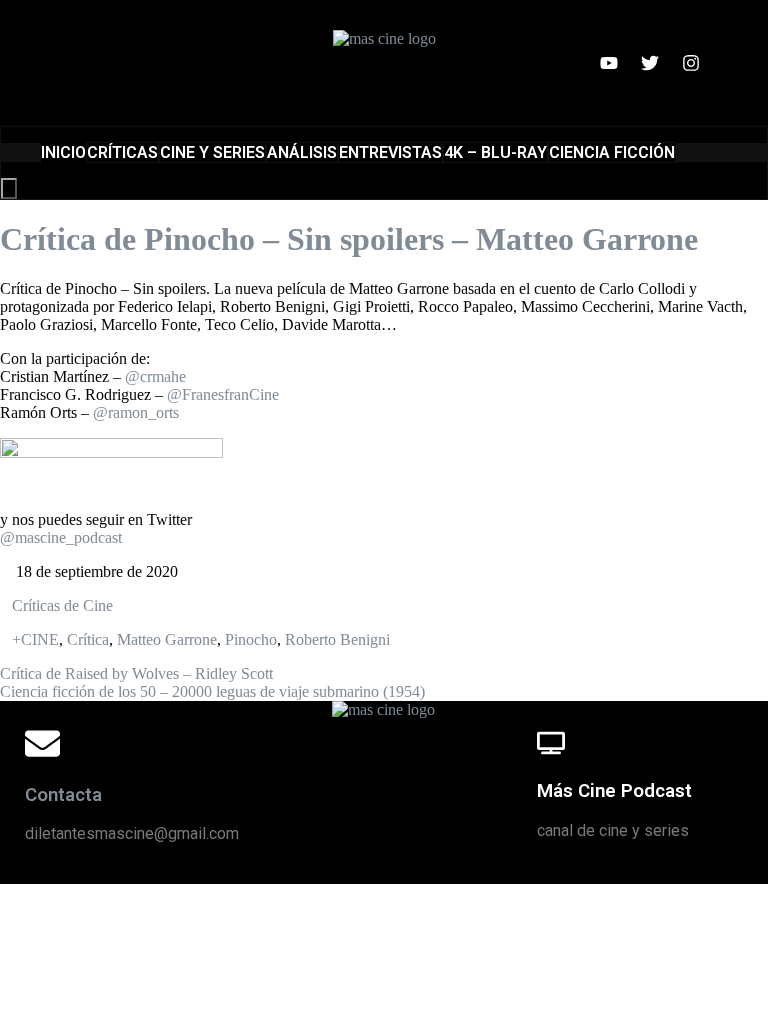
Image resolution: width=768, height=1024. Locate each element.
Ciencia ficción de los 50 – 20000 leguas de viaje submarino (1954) (212, 691)
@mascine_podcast (61, 537)
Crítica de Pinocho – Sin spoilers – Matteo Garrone (349, 239)
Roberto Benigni (337, 639)
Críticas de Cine (62, 605)
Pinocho (251, 639)
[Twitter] (650, 63)
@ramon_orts (136, 412)
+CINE (35, 639)
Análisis (302, 152)
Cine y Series (212, 152)
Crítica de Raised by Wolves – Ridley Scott (136, 673)
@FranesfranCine (223, 394)
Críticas (122, 152)
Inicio (63, 152)
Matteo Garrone (167, 639)
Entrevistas (390, 152)
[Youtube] (609, 63)
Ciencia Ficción (612, 152)
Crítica (88, 639)
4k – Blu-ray (495, 152)
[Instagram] (691, 63)
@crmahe (155, 376)
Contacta (63, 795)
